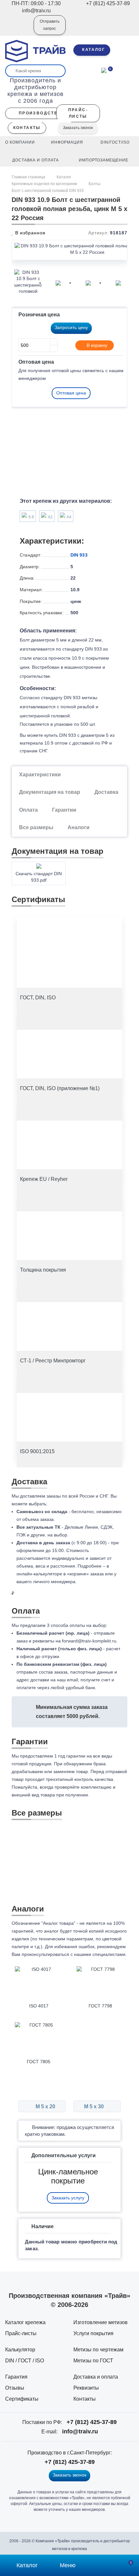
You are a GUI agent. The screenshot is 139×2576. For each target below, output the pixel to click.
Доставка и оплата (96, 2377)
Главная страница (29, 177)
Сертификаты (22, 2399)
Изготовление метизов (101, 2322)
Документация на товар (50, 792)
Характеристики (40, 775)
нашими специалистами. (100, 1954)
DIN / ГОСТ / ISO (25, 2361)
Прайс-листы (21, 2333)
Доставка (106, 792)
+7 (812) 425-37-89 (92, 2422)
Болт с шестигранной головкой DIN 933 (48, 191)
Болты (95, 184)
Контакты (85, 2399)
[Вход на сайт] (20, 29)
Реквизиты (86, 2388)
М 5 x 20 (45, 2106)
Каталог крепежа (25, 2322)
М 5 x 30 (95, 2106)
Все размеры (36, 827)
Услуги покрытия (93, 2333)
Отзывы (15, 2388)
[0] (104, 70)
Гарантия (16, 2377)
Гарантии (64, 810)
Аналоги (79, 827)
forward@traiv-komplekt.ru (89, 1641)
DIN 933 (79, 555)
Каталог (64, 177)
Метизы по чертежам (98, 2350)
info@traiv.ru (80, 2431)
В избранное (30, 233)
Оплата (28, 810)
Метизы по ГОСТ (93, 2361)
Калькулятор (20, 2350)
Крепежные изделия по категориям (44, 184)
